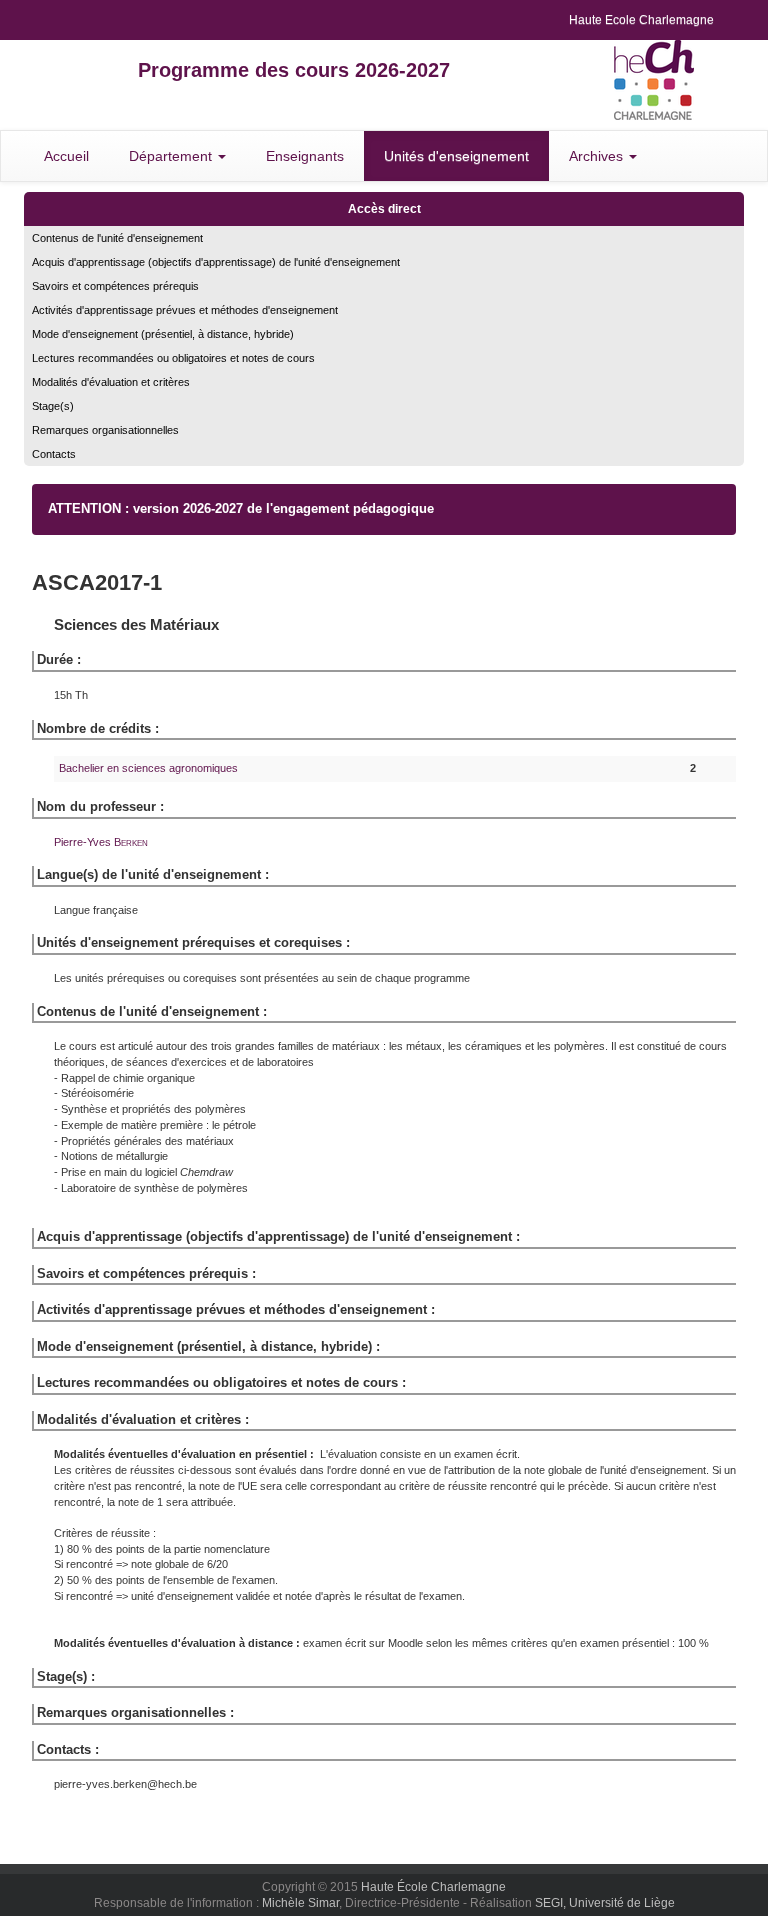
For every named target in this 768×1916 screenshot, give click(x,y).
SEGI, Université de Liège (605, 1903)
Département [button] (172, 156)
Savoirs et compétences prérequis (115, 286)
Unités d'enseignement (456, 156)
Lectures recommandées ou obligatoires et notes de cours (173, 358)
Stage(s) (53, 406)
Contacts (54, 454)
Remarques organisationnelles (105, 430)
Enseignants (305, 156)
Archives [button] (598, 156)
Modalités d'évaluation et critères (111, 382)
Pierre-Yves (101, 842)
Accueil (66, 156)
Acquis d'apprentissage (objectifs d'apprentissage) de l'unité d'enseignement (216, 262)
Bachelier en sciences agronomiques (148, 768)
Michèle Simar (300, 1903)
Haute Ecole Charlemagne (641, 20)
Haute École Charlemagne (433, 1887)
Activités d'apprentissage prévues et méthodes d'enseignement (185, 310)
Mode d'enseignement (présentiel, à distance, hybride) (163, 334)
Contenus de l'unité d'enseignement (117, 238)
